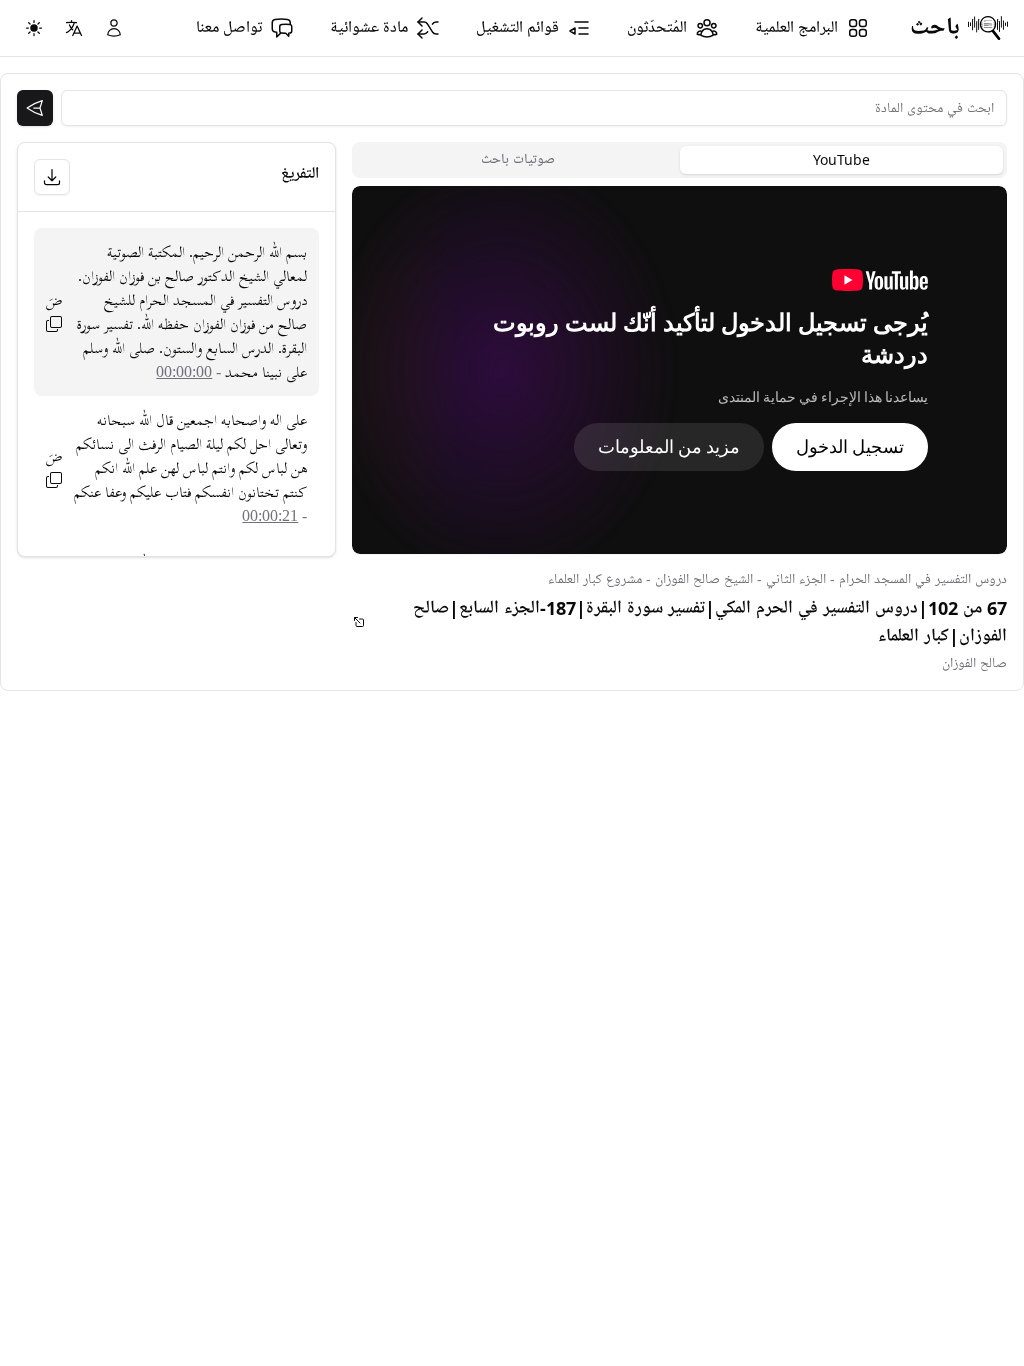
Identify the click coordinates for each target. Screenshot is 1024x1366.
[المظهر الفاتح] (34, 28)
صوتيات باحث (518, 159)
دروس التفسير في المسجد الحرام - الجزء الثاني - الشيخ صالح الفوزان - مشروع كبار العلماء (777, 579)
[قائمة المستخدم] (114, 28)
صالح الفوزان (974, 663)
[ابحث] (35, 108)
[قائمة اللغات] (74, 28)
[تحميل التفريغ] (52, 177)
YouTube (841, 159)
